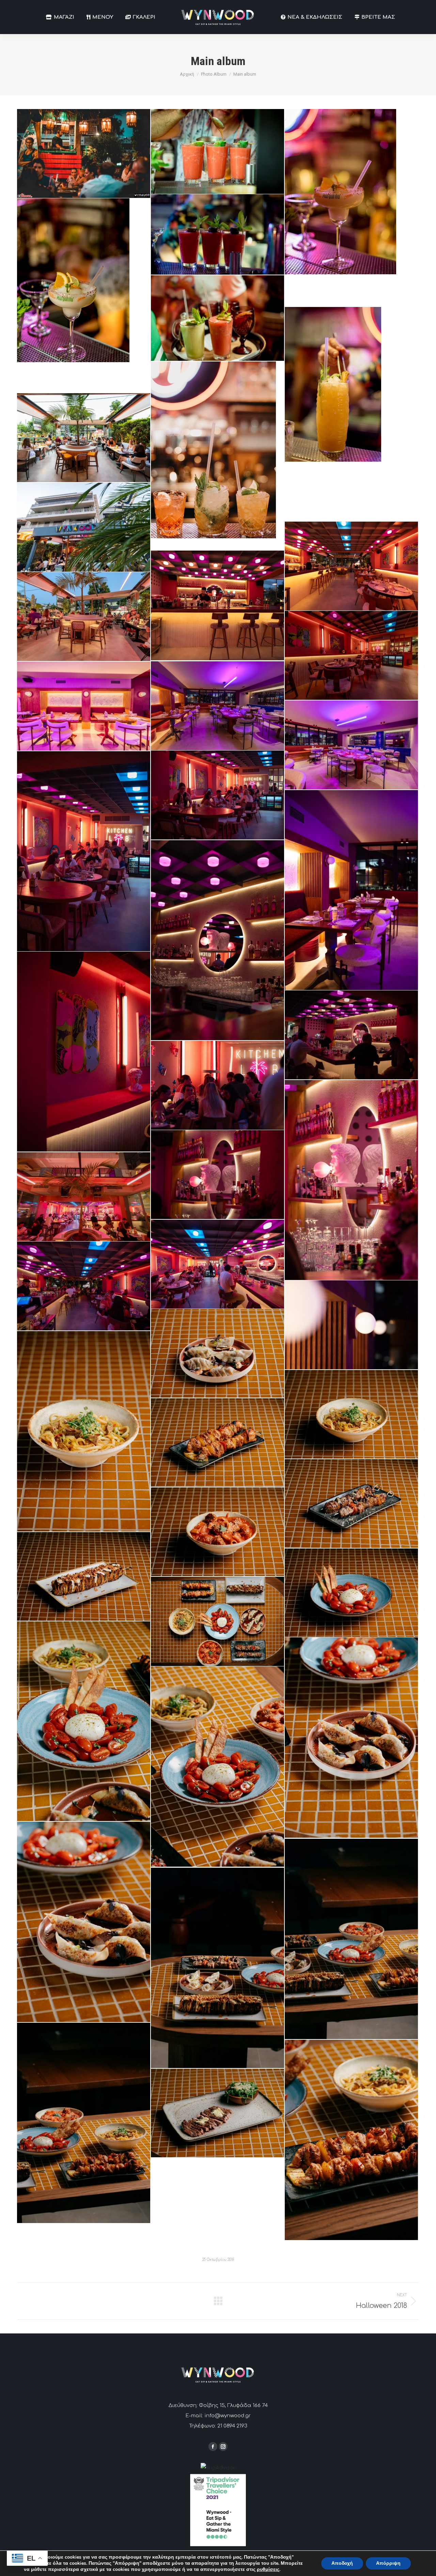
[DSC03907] (84, 438)
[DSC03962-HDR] (84, 616)
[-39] (84, 1721)
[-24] (351, 1593)
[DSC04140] (84, 1052)
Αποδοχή (342, 2563)
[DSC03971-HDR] (351, 655)
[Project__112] (217, 456)
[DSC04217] (351, 1180)
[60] (351, 414)
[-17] (351, 1503)
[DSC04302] (351, 1325)
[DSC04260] (217, 1264)
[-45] (217, 1767)
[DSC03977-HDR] (217, 706)
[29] (351, 208)
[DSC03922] (84, 527)
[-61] (217, 2113)
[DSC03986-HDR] (84, 706)
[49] (217, 318)
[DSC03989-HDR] (351, 745)
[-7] (84, 1431)
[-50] (351, 1939)
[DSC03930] (351, 566)
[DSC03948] (217, 605)
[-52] (84, 2123)
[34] (217, 234)
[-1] (217, 1353)
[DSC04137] (217, 940)
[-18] (217, 1532)
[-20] (84, 1576)
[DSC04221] (217, 1175)
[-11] (351, 1414)
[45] (84, 295)
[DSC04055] (84, 851)
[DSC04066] (351, 890)
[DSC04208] (217, 1085)
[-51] (217, 1968)
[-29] (217, 1621)
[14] (217, 151)
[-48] (84, 1922)
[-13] (217, 1443)
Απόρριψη (388, 2563)
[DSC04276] (84, 1286)
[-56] (351, 2140)
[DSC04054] (217, 795)
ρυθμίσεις (268, 2570)
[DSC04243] (84, 1197)
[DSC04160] (351, 1035)
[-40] (351, 1738)
